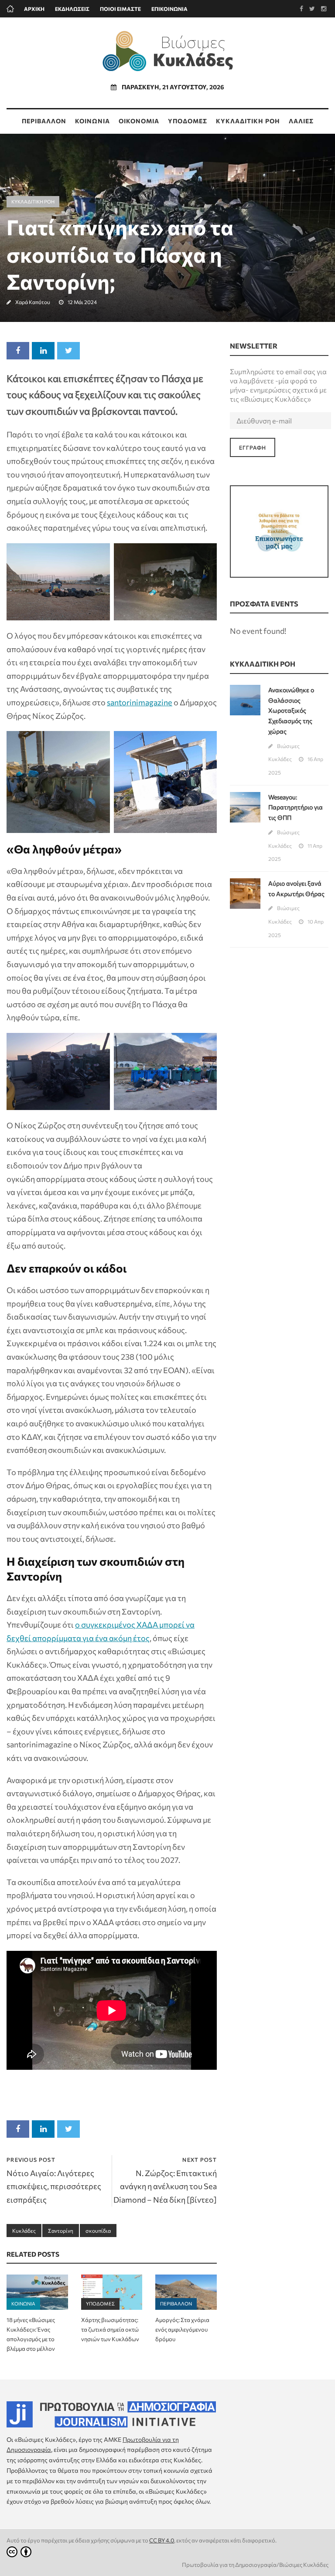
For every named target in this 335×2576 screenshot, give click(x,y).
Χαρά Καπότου (33, 302)
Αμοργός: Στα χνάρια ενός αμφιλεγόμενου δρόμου (182, 2329)
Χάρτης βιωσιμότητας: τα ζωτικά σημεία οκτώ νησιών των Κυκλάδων (110, 2329)
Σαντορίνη (61, 2231)
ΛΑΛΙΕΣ (301, 121)
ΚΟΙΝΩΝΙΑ (92, 121)
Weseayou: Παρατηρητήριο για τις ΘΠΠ (296, 807)
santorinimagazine (140, 702)
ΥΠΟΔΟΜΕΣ (188, 121)
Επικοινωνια (169, 9)
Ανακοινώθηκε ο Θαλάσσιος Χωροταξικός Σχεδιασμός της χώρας (291, 711)
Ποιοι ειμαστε (120, 9)
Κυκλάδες (24, 2231)
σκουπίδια (98, 2231)
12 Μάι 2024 (82, 302)
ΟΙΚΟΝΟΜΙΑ (139, 121)
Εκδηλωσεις (72, 9)
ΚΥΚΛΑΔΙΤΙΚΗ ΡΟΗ (248, 121)
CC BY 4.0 (162, 2540)
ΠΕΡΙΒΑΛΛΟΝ (44, 121)
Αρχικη (34, 9)
